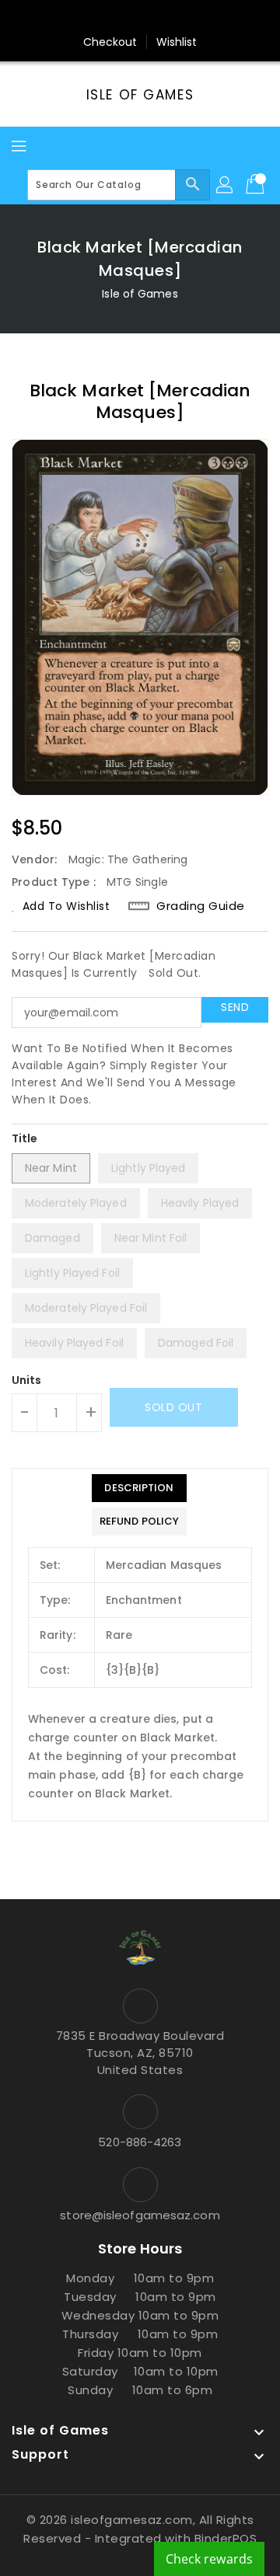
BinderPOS (226, 2538)
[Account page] (226, 185)
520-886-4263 (140, 2142)
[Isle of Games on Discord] (199, 18)
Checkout (110, 42)
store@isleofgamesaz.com (140, 2215)
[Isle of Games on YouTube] (170, 18)
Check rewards (209, 2559)
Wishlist (177, 42)
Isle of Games (140, 95)
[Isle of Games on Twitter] (110, 18)
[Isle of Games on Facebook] (81, 18)
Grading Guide (201, 906)
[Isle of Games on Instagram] (140, 18)
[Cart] (257, 185)
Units (27, 1380)
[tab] (139, 1488)
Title (25, 1138)
